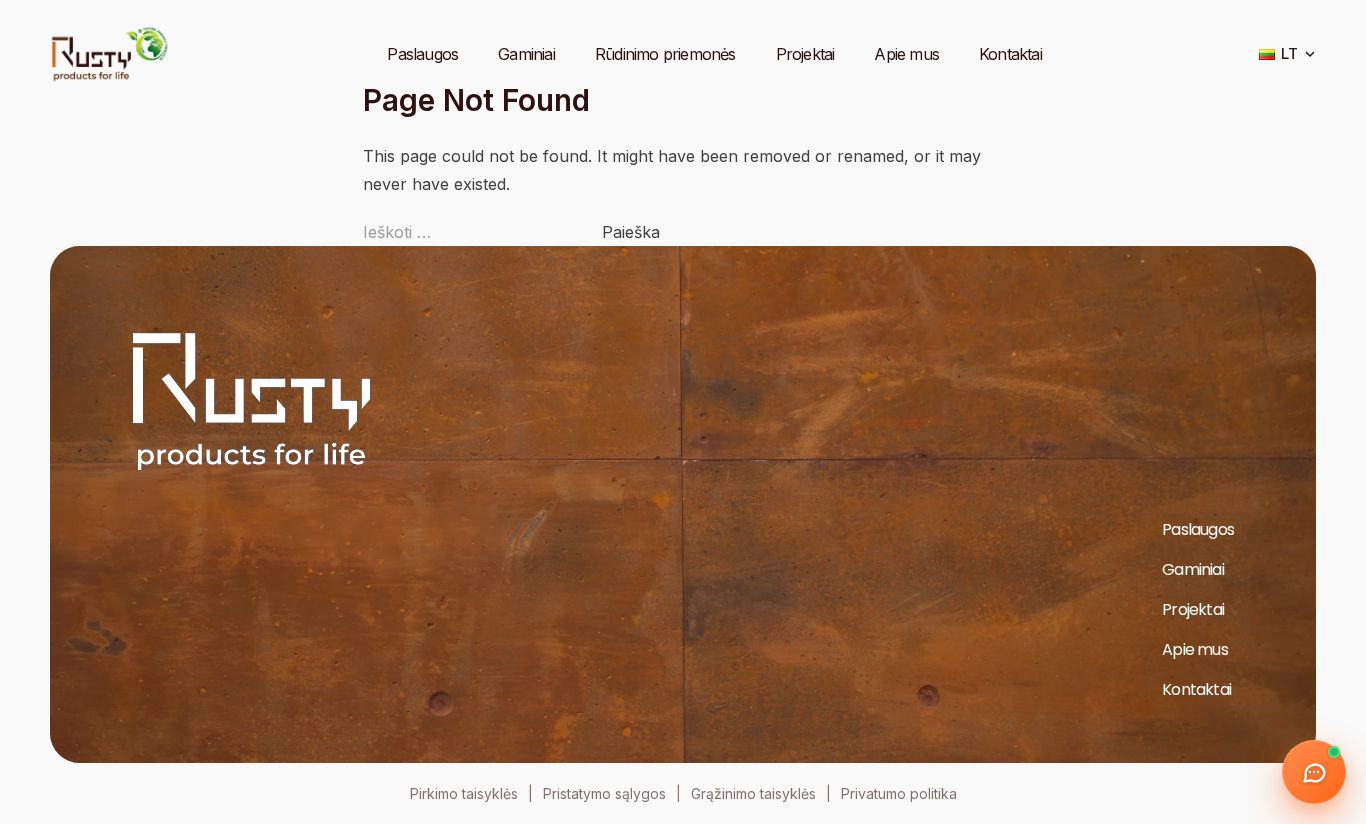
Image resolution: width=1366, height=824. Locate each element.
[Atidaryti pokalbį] (1314, 772)
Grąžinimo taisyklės (753, 793)
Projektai (805, 54)
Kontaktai (1010, 54)
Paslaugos (422, 54)
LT (1289, 53)
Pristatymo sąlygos (604, 793)
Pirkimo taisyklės (464, 793)
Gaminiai (526, 54)
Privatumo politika (899, 793)
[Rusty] (110, 53)
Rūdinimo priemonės (665, 54)
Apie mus (906, 54)
